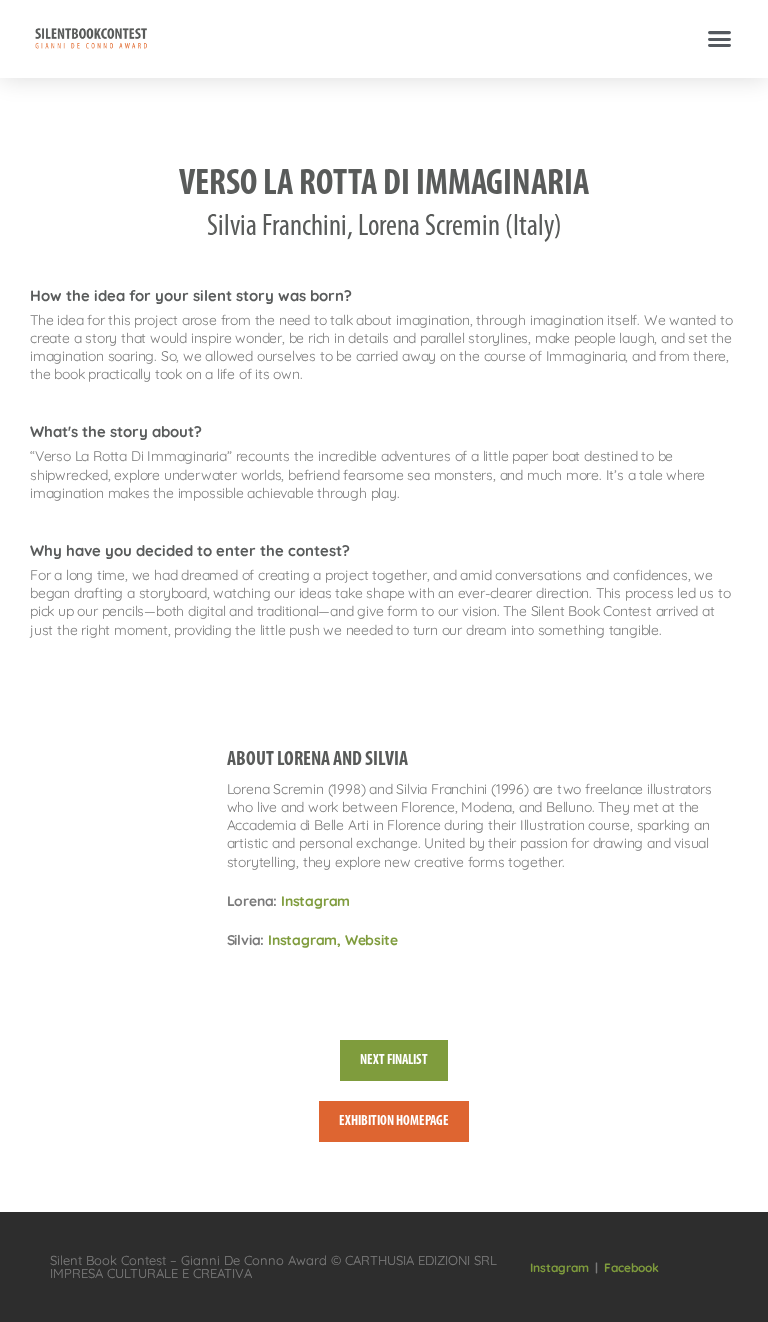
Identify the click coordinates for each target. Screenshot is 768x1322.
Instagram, (306, 940)
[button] (720, 39)
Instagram (315, 901)
